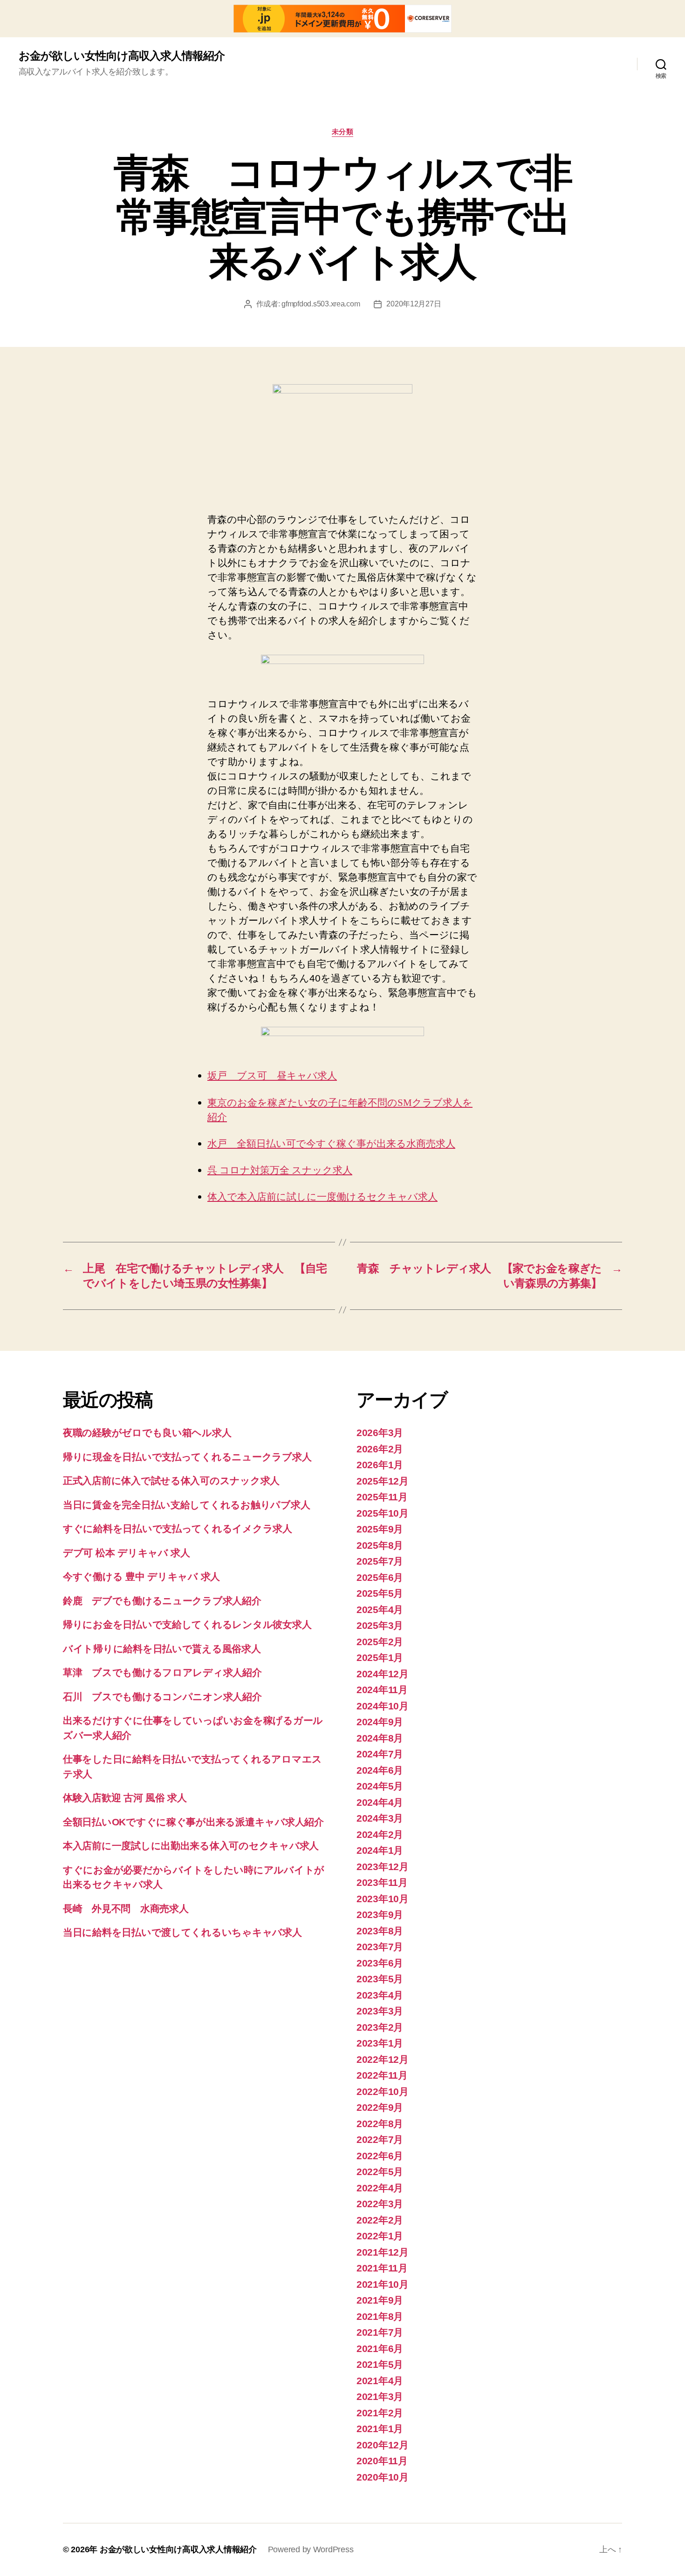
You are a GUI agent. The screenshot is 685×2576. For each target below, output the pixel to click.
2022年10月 (383, 2091)
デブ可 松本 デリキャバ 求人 (127, 1553)
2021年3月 (380, 2396)
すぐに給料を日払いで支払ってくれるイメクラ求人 (178, 1529)
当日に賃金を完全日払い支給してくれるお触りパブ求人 (186, 1505)
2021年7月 (380, 2332)
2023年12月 (383, 1867)
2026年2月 (380, 1449)
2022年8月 (380, 2124)
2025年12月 (383, 1481)
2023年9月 (380, 1915)
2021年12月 (383, 2252)
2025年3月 (380, 1625)
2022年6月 (380, 2156)
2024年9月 (380, 1722)
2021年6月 (380, 2349)
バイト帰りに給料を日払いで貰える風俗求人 (162, 1649)
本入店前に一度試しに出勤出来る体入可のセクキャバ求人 (191, 1846)
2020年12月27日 (414, 304)
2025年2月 (380, 1642)
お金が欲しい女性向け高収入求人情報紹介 (122, 56)
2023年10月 (383, 1899)
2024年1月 (380, 1850)
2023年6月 (380, 1963)
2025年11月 (382, 1497)
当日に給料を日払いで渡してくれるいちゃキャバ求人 (182, 1932)
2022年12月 (383, 2059)
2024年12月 (383, 1674)
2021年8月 (380, 2316)
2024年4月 (380, 1802)
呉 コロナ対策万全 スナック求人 (280, 1170)
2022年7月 (380, 2139)
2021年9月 (380, 2300)
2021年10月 (383, 2284)
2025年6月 (380, 1577)
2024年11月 (382, 1690)
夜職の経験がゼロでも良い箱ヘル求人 (147, 1433)
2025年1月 (380, 1657)
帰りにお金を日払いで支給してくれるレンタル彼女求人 (187, 1624)
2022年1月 (380, 2236)
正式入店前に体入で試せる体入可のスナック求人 (171, 1481)
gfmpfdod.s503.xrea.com (321, 304)
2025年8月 (380, 1545)
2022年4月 (380, 2188)
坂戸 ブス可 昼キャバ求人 (272, 1076)
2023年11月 (382, 1882)
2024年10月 (383, 1706)
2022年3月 (380, 2204)
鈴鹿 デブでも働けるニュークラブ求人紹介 (162, 1601)
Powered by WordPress (311, 2549)
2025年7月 (380, 1561)
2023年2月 (380, 2027)
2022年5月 (380, 2172)
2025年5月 (380, 1593)
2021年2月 (380, 2413)
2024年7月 (380, 1754)
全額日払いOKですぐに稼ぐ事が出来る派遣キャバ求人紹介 (193, 1822)
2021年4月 (380, 2381)
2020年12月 (383, 2445)
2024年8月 (380, 1738)
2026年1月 (380, 1465)
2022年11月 (382, 2075)
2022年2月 (380, 2220)
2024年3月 (380, 1818)
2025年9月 (380, 1529)
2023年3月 (380, 2011)
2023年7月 (380, 1947)
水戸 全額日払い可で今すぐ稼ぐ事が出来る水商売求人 (331, 1144)
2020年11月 (382, 2461)
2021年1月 (380, 2429)
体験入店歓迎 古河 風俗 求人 (125, 1798)
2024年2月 (380, 1834)
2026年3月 (380, 1433)
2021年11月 (382, 2268)
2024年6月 (380, 1770)
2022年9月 (380, 2107)
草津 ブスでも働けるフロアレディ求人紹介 (162, 1672)
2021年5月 (380, 2364)
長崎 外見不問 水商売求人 (126, 1908)
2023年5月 (380, 1979)
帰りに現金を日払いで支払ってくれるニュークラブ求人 (187, 1457)
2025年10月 (383, 1513)
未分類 (343, 132)
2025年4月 (380, 1610)
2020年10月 (383, 2477)
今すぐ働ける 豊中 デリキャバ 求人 (141, 1576)
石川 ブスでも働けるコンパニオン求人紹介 (162, 1697)
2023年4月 (380, 1995)
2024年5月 (380, 1786)
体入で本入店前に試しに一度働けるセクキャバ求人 (322, 1197)
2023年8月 (380, 1931)
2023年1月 (380, 2043)
